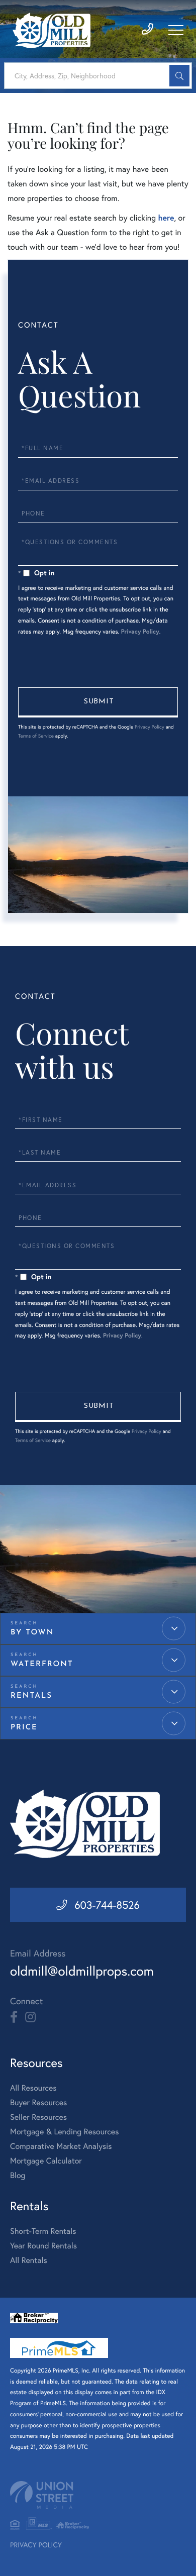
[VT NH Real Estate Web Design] (98, 2495)
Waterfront (42, 1664)
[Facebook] (14, 2017)
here (166, 218)
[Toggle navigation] (176, 30)
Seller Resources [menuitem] (38, 2117)
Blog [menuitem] (18, 2175)
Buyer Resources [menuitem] (38, 2102)
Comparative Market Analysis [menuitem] (61, 2146)
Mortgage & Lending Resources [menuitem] (64, 2132)
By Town (32, 1633)
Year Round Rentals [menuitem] (43, 2246)
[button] (179, 76)
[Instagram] (30, 2017)
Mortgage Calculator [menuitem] (46, 2161)
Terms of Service (36, 736)
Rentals (31, 1696)
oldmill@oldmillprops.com (82, 1971)
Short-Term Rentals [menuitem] (43, 2231)
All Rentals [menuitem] (29, 2260)
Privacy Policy (140, 632)
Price (24, 1728)
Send (98, 702)
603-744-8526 (107, 1905)
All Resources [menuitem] (33, 2088)
